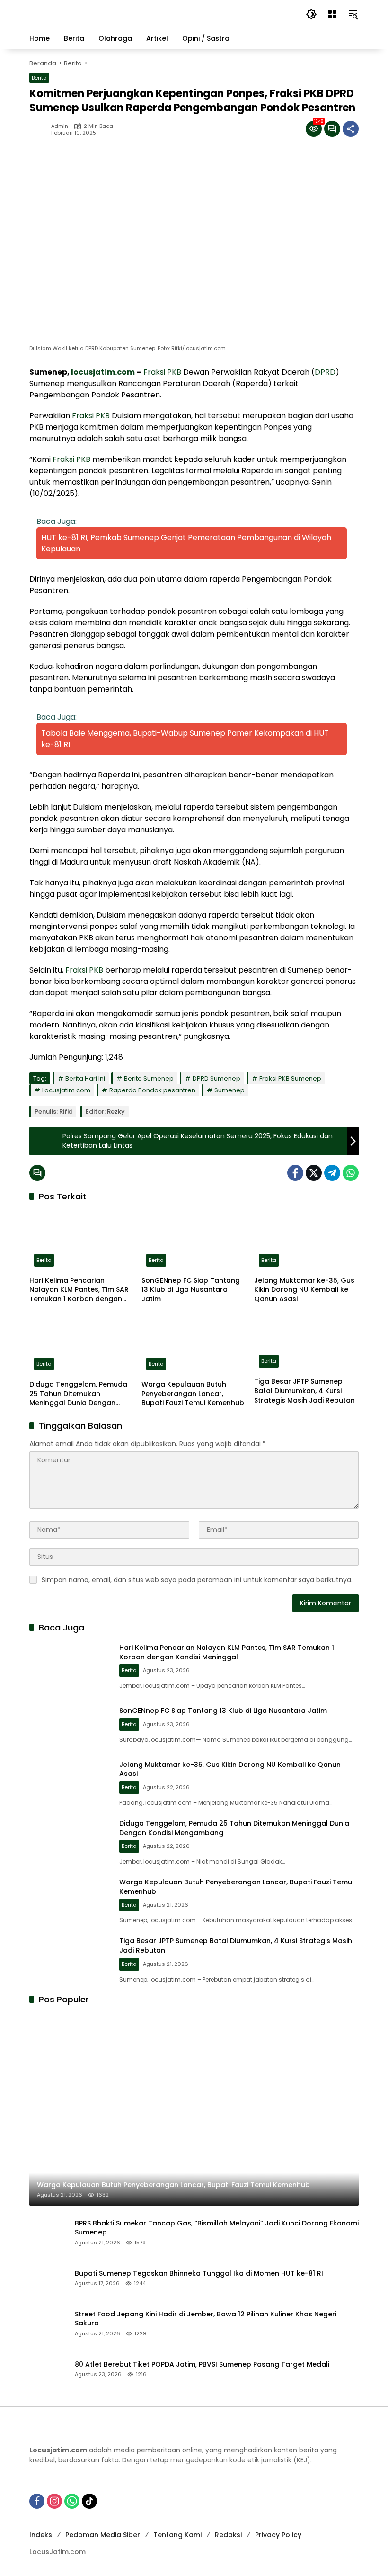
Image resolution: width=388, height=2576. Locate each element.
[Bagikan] (351, 129)
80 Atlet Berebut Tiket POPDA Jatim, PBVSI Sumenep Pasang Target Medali (202, 2364)
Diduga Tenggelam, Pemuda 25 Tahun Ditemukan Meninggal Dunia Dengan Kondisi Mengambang (78, 1394)
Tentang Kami (177, 2535)
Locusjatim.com (66, 1090)
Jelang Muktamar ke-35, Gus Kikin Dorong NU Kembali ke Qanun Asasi (304, 1290)
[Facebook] (295, 1173)
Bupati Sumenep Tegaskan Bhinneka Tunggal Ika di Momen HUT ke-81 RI (199, 2274)
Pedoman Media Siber (103, 2535)
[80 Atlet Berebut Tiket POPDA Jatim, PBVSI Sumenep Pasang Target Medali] (48, 2369)
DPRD (325, 372)
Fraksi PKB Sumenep (290, 1078)
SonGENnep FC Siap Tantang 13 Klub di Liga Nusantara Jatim (191, 1290)
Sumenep (229, 1090)
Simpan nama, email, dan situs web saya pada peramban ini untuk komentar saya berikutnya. (197, 1580)
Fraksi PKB (162, 372)
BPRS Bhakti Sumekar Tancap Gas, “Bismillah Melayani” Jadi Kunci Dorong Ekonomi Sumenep (217, 2228)
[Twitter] (314, 1173)
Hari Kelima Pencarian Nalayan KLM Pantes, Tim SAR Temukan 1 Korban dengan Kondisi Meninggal (79, 1290)
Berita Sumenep (149, 1078)
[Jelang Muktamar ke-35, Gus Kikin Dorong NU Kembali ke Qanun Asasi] (306, 1241)
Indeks (41, 2535)
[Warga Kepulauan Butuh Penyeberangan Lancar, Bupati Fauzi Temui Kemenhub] (194, 1344)
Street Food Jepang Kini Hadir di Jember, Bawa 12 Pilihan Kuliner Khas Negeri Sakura (206, 2319)
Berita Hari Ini (85, 1078)
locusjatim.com (103, 372)
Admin (60, 126)
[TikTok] (89, 2501)
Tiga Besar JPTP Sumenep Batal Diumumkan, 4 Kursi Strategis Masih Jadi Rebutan (304, 1391)
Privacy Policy (278, 2535)
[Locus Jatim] (158, 14)
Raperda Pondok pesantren (152, 1090)
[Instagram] (54, 2501)
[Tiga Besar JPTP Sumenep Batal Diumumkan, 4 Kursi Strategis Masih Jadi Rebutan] (306, 1343)
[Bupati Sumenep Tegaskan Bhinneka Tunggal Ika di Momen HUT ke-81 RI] (48, 2278)
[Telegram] (332, 1173)
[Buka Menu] (332, 14)
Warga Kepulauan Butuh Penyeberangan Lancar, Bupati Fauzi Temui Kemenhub (193, 1394)
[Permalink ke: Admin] (40, 129)
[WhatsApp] (351, 1173)
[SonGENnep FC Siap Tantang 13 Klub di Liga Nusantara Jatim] (194, 1241)
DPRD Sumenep (216, 1078)
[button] (311, 14)
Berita (39, 78)
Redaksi (228, 2535)
